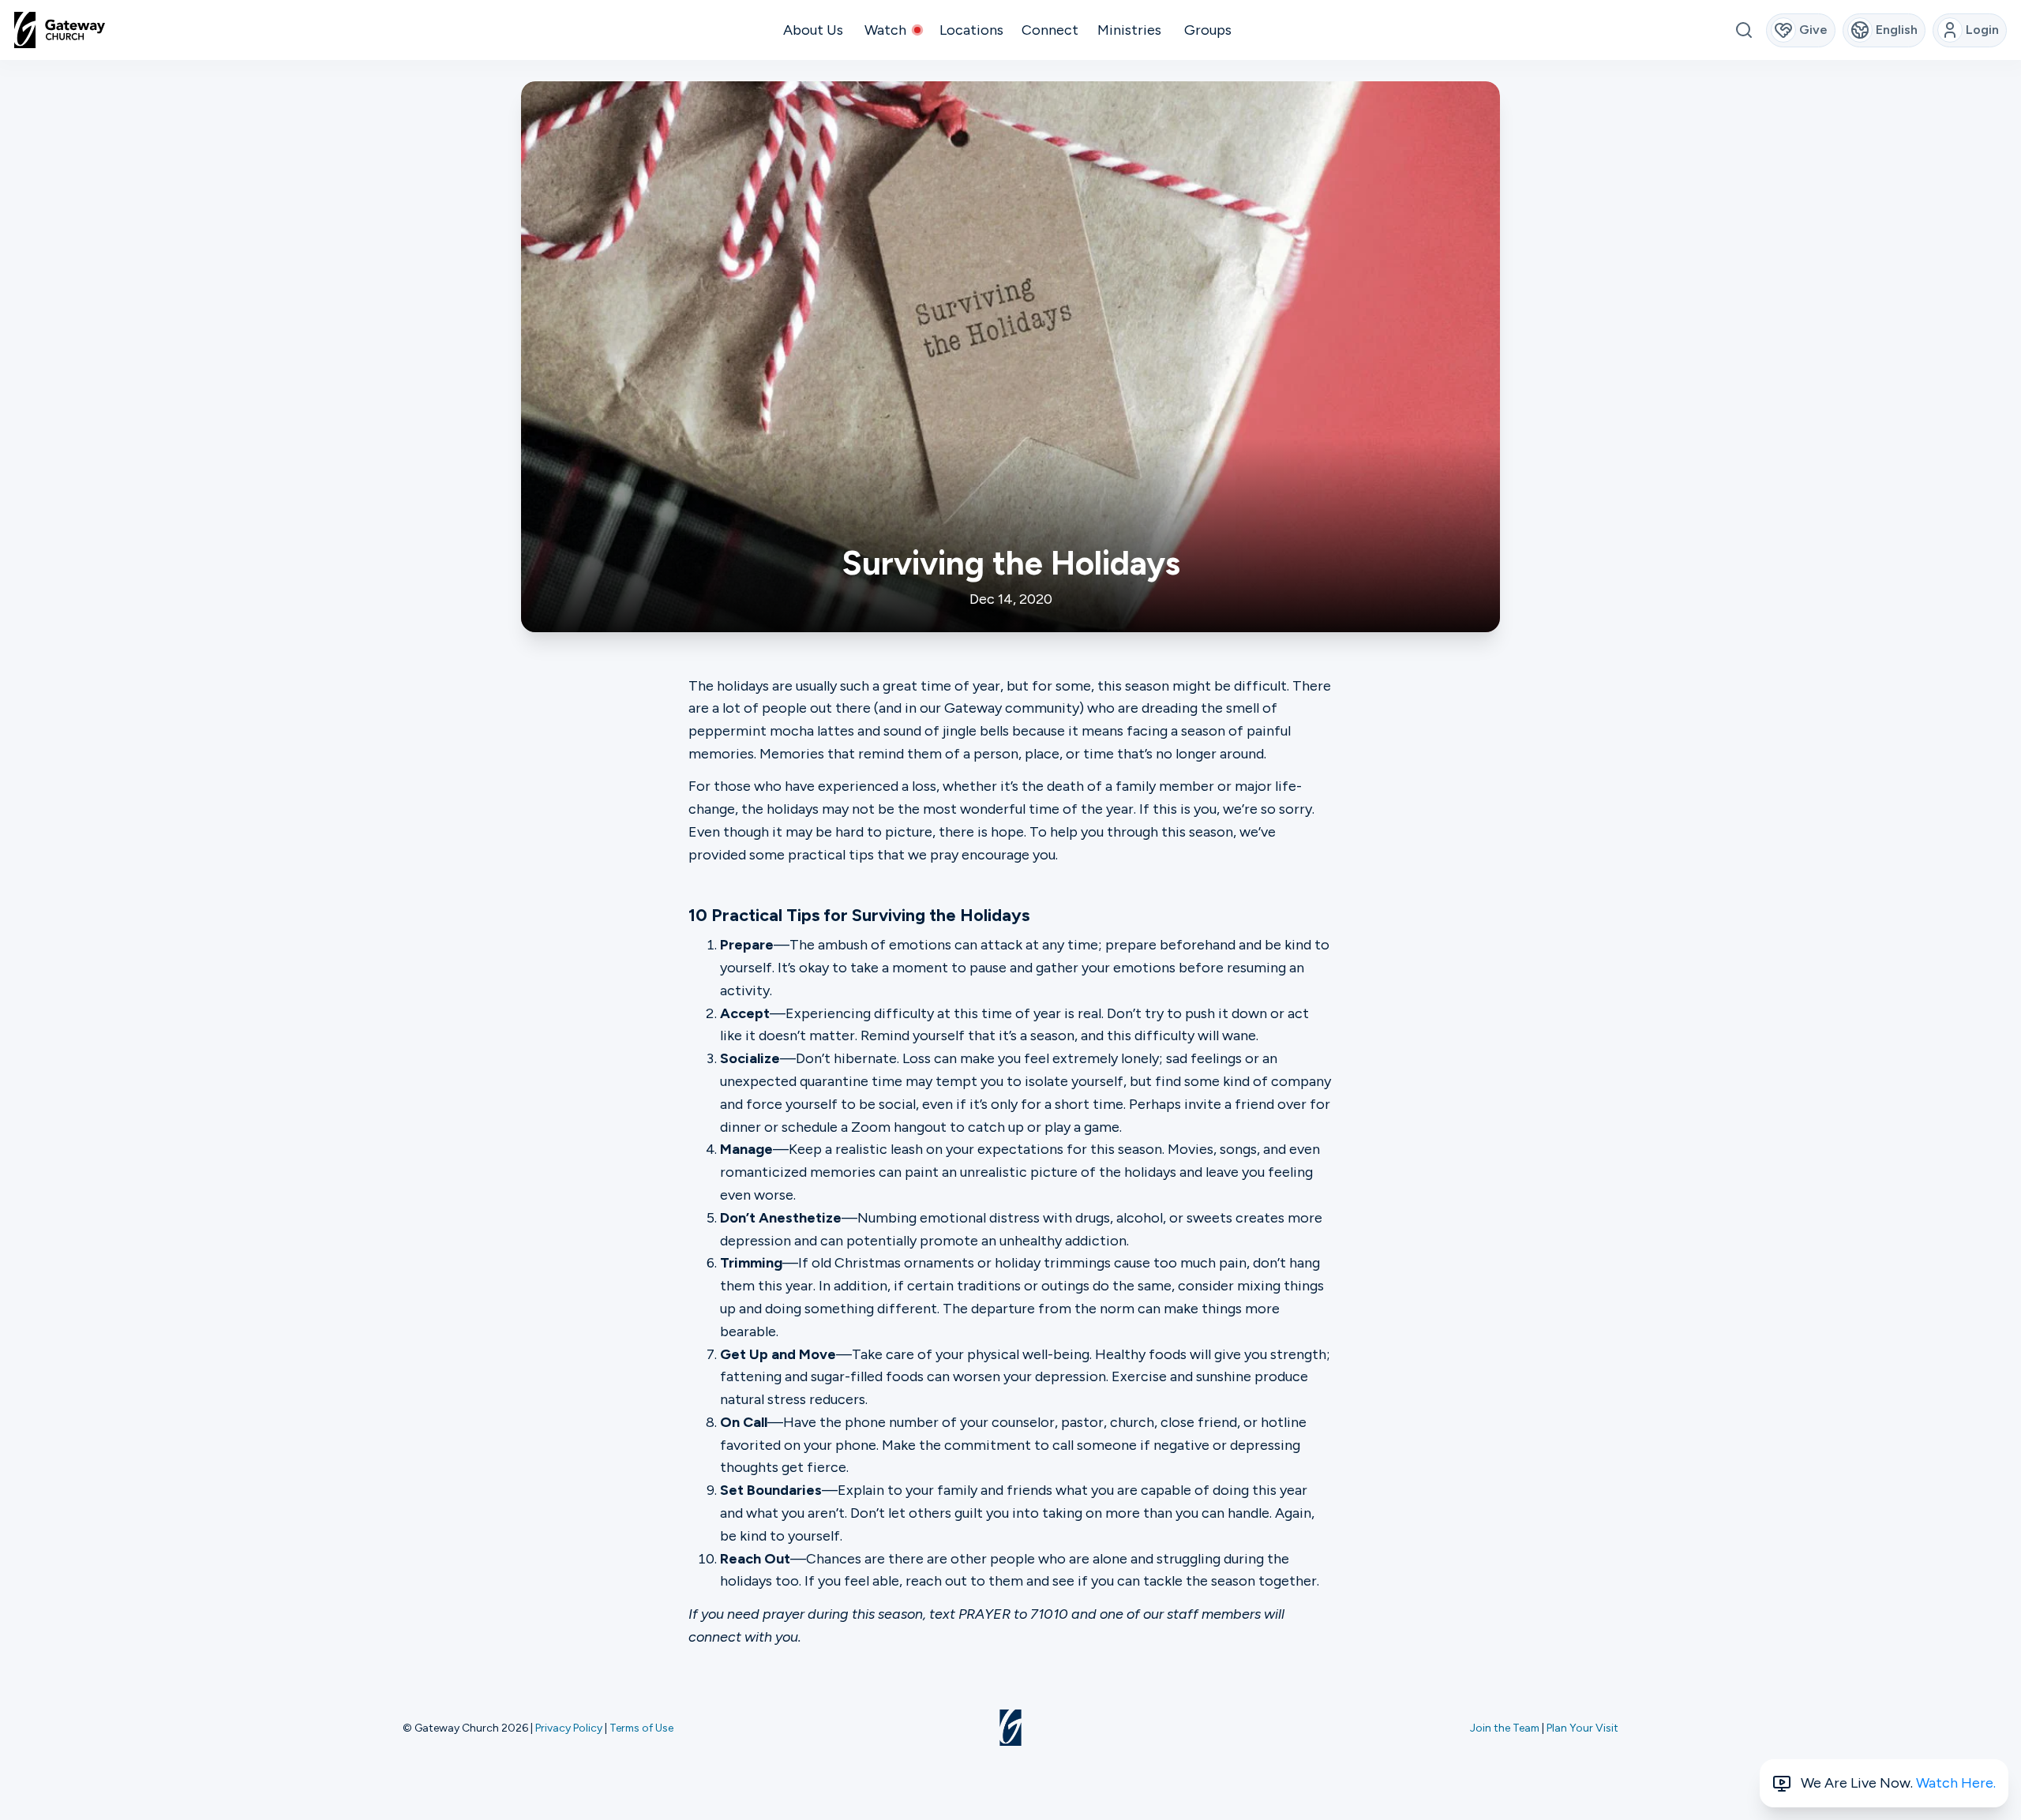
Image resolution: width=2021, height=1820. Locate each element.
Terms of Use (641, 1728)
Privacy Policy (569, 1728)
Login (1982, 30)
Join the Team (1505, 1728)
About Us (813, 30)
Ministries (1129, 30)
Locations (971, 30)
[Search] (1744, 30)
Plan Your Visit (1582, 1728)
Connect (1050, 30)
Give (1813, 30)
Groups (1208, 30)
